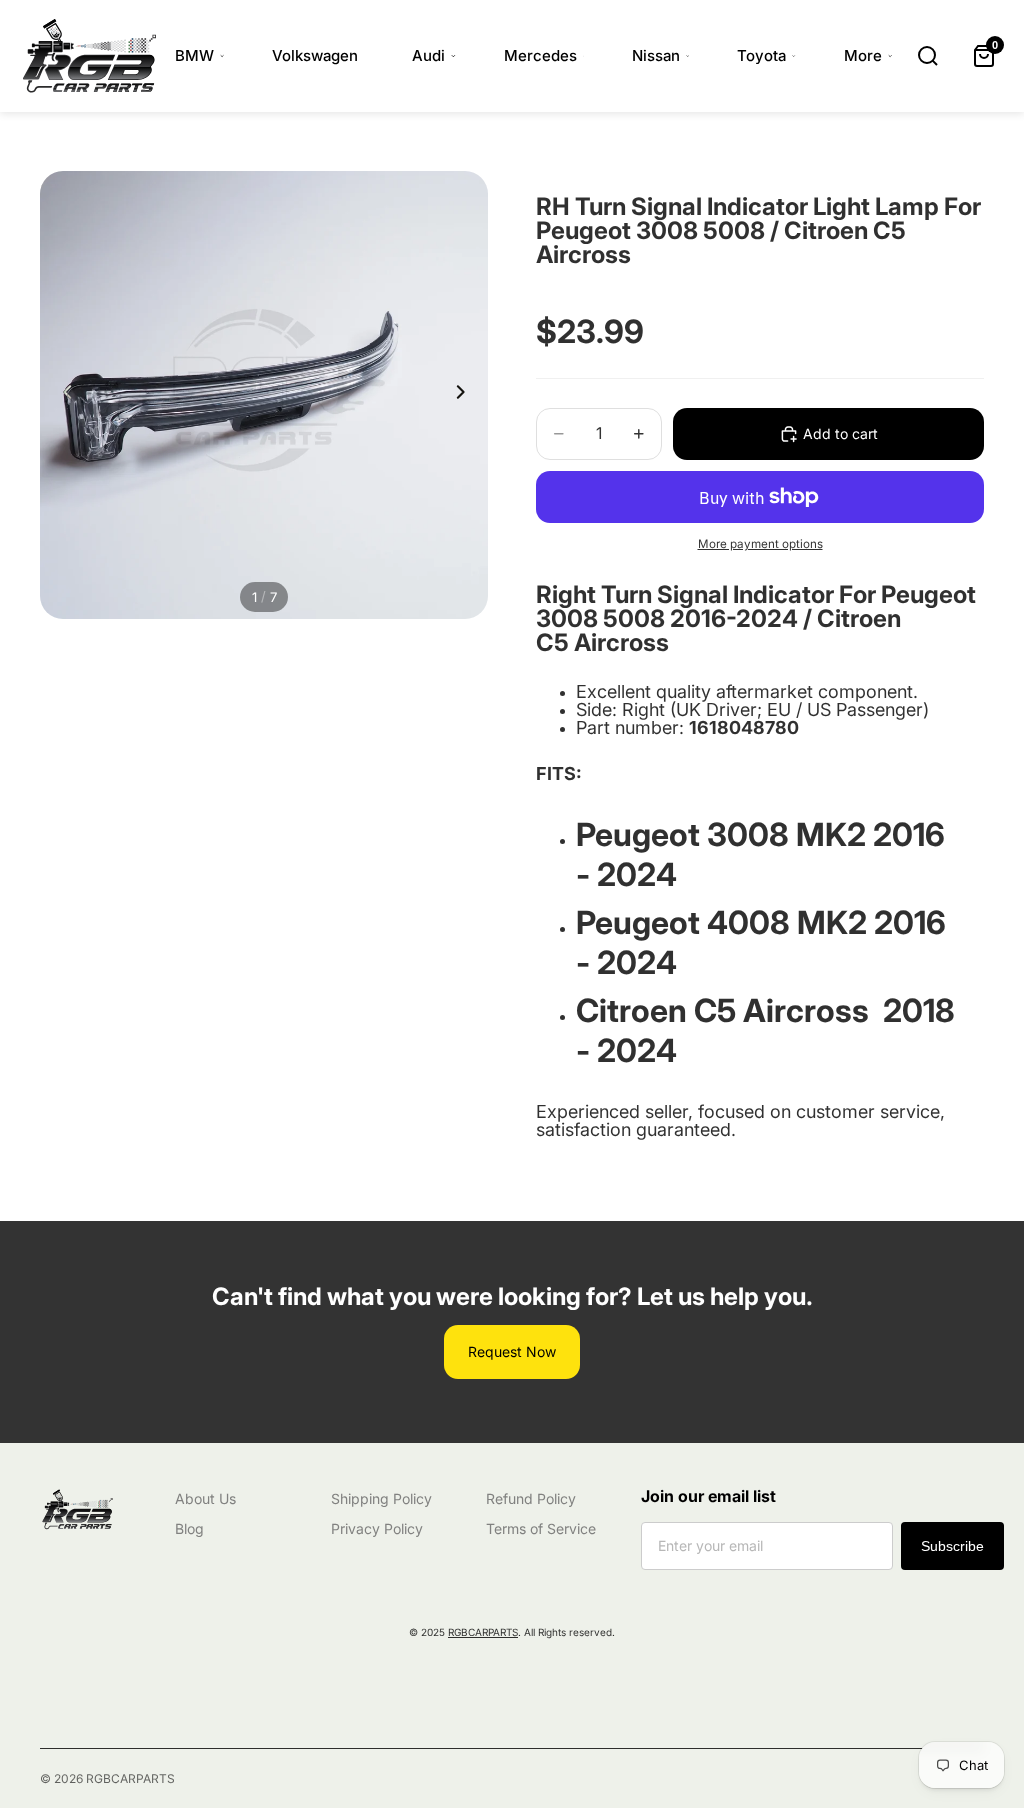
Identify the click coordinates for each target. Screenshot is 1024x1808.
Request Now (512, 1351)
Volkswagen (315, 55)
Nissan (656, 55)
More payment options (760, 544)
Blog (189, 1528)
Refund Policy (531, 1498)
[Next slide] (466, 395)
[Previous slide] (62, 395)
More (863, 55)
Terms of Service (541, 1528)
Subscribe (952, 1546)
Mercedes (540, 55)
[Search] (928, 56)
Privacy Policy (377, 1528)
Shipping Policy (381, 1498)
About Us (205, 1498)
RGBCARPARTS (483, 1632)
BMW (194, 55)
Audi (428, 55)
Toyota (761, 55)
